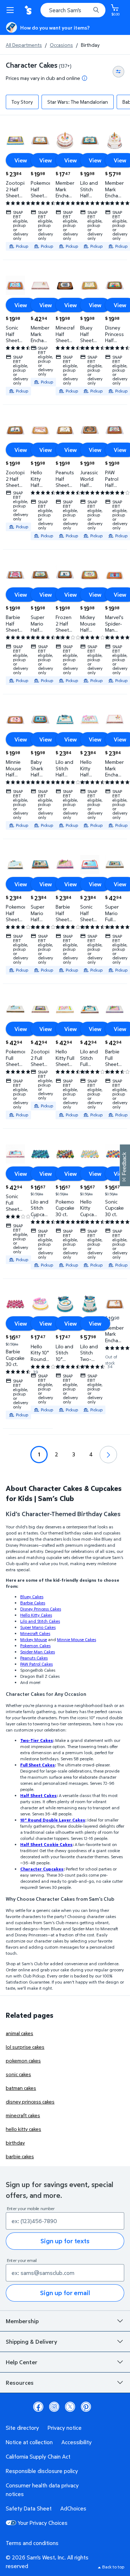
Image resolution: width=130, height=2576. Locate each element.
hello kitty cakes (23, 2129)
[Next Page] (108, 1455)
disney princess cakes (30, 2102)
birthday (15, 2143)
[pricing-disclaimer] (84, 78)
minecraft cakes (23, 2115)
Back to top (113, 2567)
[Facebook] (38, 2407)
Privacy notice (65, 2428)
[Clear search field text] (87, 10)
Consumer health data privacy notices (42, 2490)
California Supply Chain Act (38, 2456)
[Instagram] (54, 2407)
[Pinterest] (86, 2407)
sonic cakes (18, 2074)
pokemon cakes (23, 2060)
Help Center (22, 2362)
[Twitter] (70, 2407)
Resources (20, 2383)
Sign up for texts (65, 2241)
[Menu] (12, 10)
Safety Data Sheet (29, 2508)
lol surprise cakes (25, 2047)
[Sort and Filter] (118, 72)
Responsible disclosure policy (42, 2471)
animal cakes (19, 2033)
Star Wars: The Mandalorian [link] (78, 102)
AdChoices (73, 2508)
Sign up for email (65, 2293)
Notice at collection (29, 2442)
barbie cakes (20, 2156)
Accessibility (77, 2442)
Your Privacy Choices (43, 2523)
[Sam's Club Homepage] (29, 10)
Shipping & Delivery (31, 2342)
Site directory (22, 2428)
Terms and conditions (32, 2543)
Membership (22, 2321)
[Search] (96, 10)
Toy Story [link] (22, 102)
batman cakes (21, 2088)
